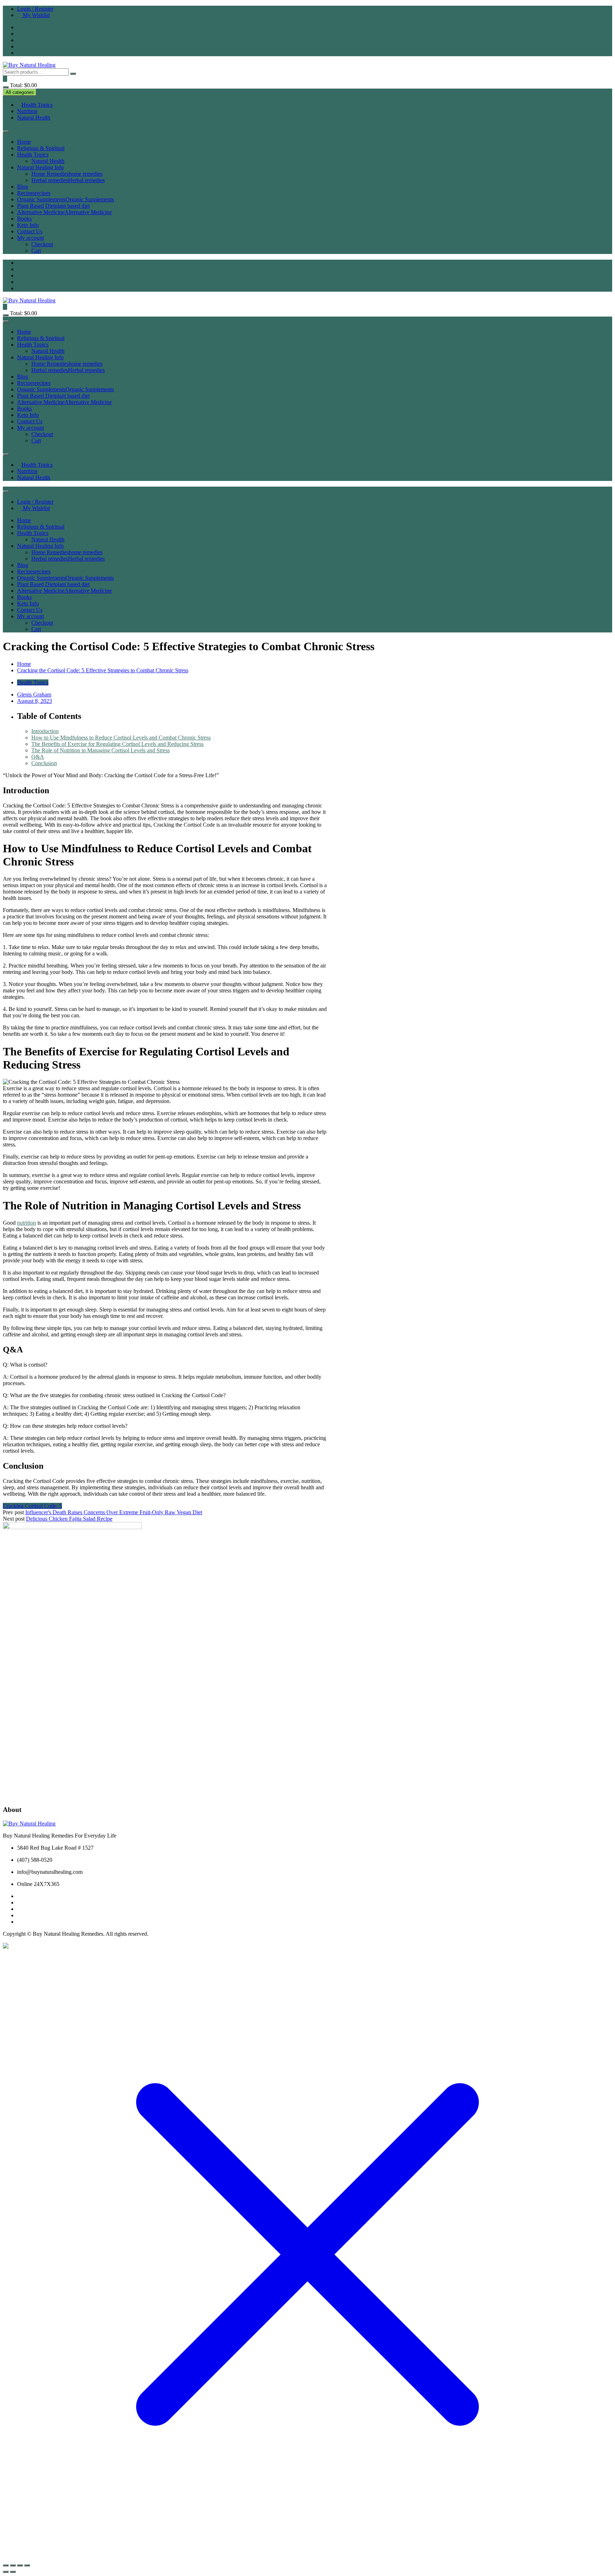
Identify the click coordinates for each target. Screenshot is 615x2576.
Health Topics (37, 105)
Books (24, 219)
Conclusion (44, 763)
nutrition (27, 1223)
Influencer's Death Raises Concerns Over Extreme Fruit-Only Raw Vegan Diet (114, 1512)
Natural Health (34, 118)
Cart (36, 251)
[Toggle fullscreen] (13, 2565)
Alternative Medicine (64, 212)
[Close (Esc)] (27, 2565)
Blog (23, 187)
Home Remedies (67, 174)
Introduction (45, 731)
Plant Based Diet (53, 206)
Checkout (42, 244)
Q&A (38, 757)
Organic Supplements (65, 199)
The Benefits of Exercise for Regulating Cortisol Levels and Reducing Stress (117, 744)
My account (30, 238)
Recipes (34, 193)
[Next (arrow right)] (13, 2572)
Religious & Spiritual (41, 148)
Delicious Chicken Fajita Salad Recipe (69, 1519)
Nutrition (27, 111)
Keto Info (28, 225)
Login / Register (35, 9)
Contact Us (30, 231)
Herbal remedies (68, 180)
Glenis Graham (34, 695)
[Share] (20, 2565)
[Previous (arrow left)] (6, 2572)
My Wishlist (36, 15)
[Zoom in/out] (6, 2565)
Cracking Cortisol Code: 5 (32, 1506)
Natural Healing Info (40, 167)
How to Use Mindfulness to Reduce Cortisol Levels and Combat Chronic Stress (121, 738)
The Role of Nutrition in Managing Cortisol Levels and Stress (101, 750)
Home (24, 142)
